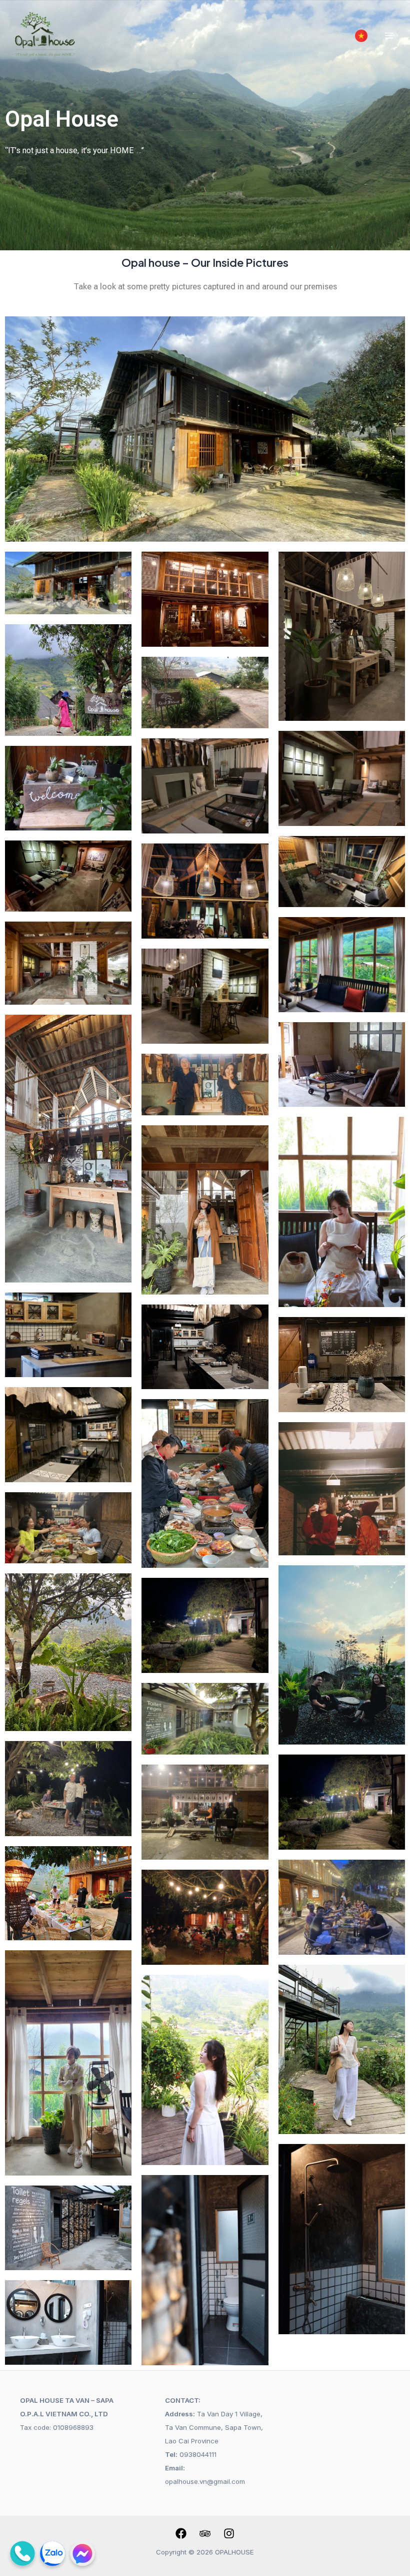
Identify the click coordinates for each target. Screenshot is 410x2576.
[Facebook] (181, 2533)
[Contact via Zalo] (52, 2553)
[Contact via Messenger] (82, 2553)
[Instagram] (229, 2533)
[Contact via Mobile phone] (22, 2553)
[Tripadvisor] (205, 2533)
